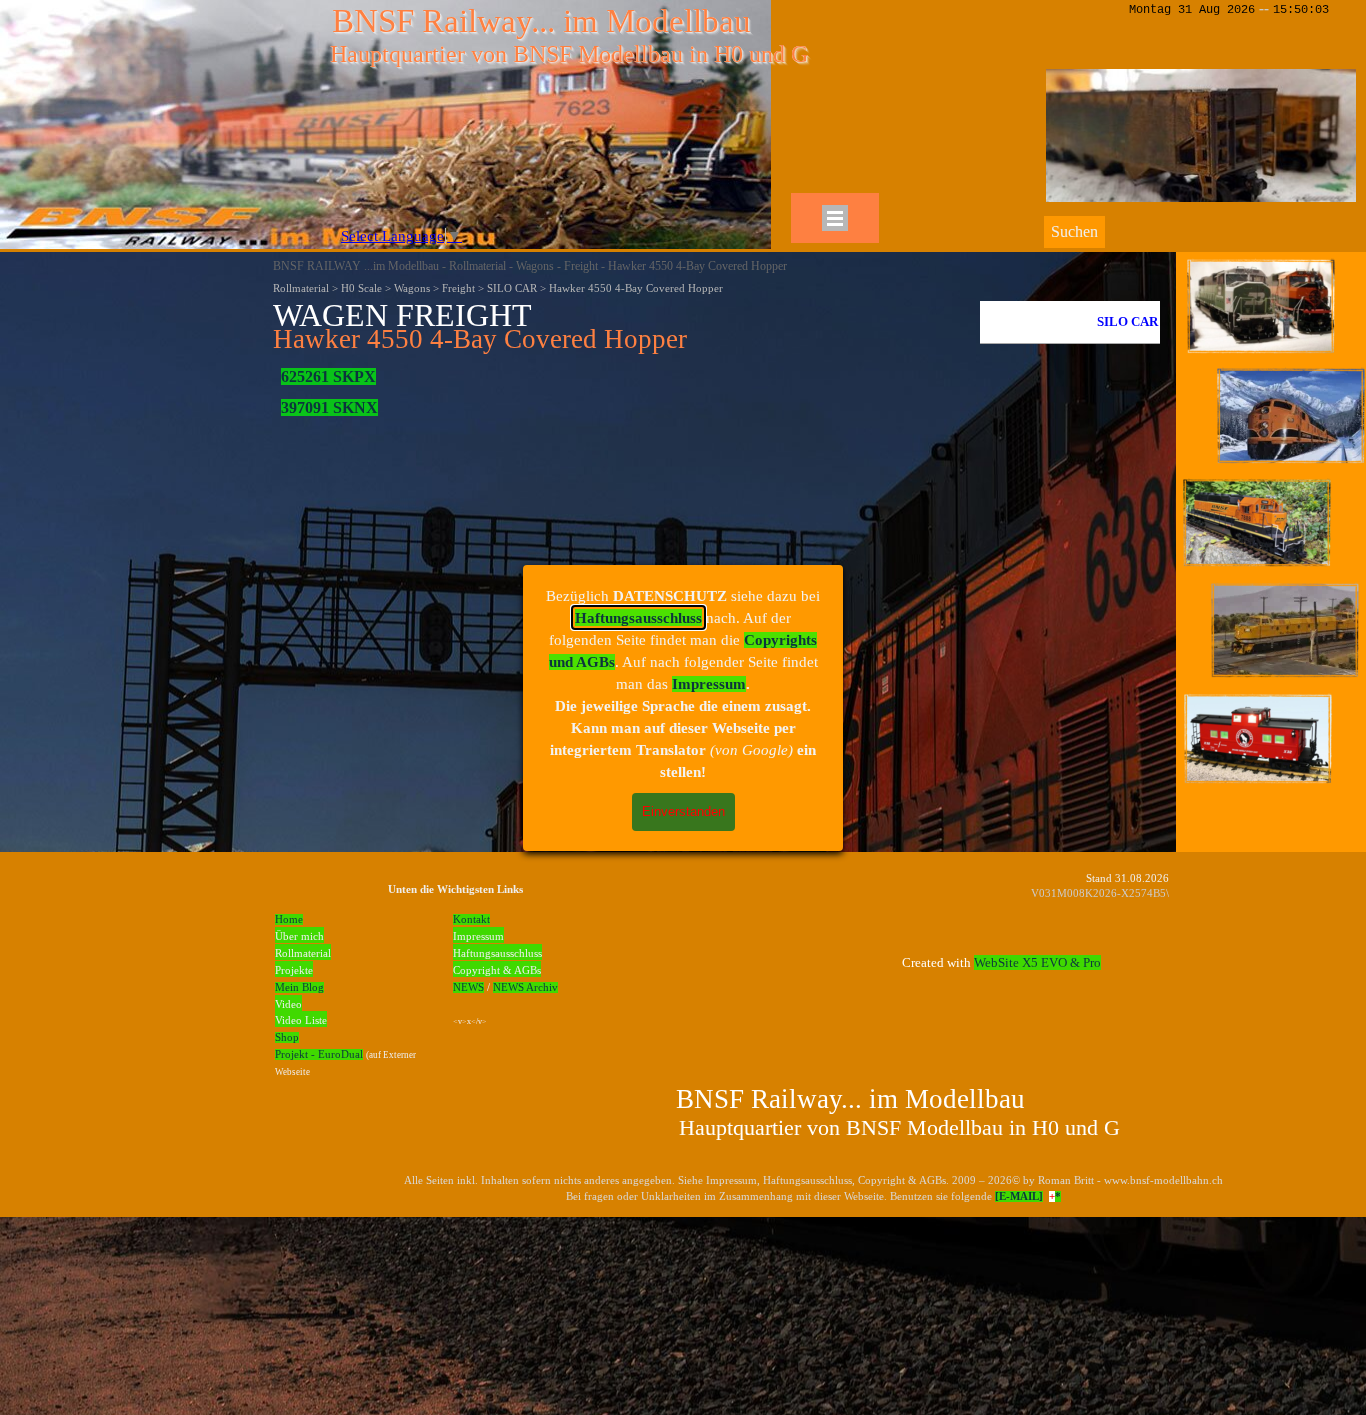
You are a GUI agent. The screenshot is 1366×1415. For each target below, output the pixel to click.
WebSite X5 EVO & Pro (1037, 962)
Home (289, 919)
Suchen (1074, 231)
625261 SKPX (328, 376)
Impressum (709, 684)
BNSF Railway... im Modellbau (541, 20)
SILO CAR (1127, 321)
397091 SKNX (329, 407)
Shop (287, 1037)
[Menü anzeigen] (835, 218)
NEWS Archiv (525, 987)
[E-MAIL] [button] (1019, 1196)
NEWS (468, 987)
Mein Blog (299, 987)
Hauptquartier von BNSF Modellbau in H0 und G (569, 54)
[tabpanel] (621, 327)
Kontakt (471, 919)
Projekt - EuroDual (319, 1054)
